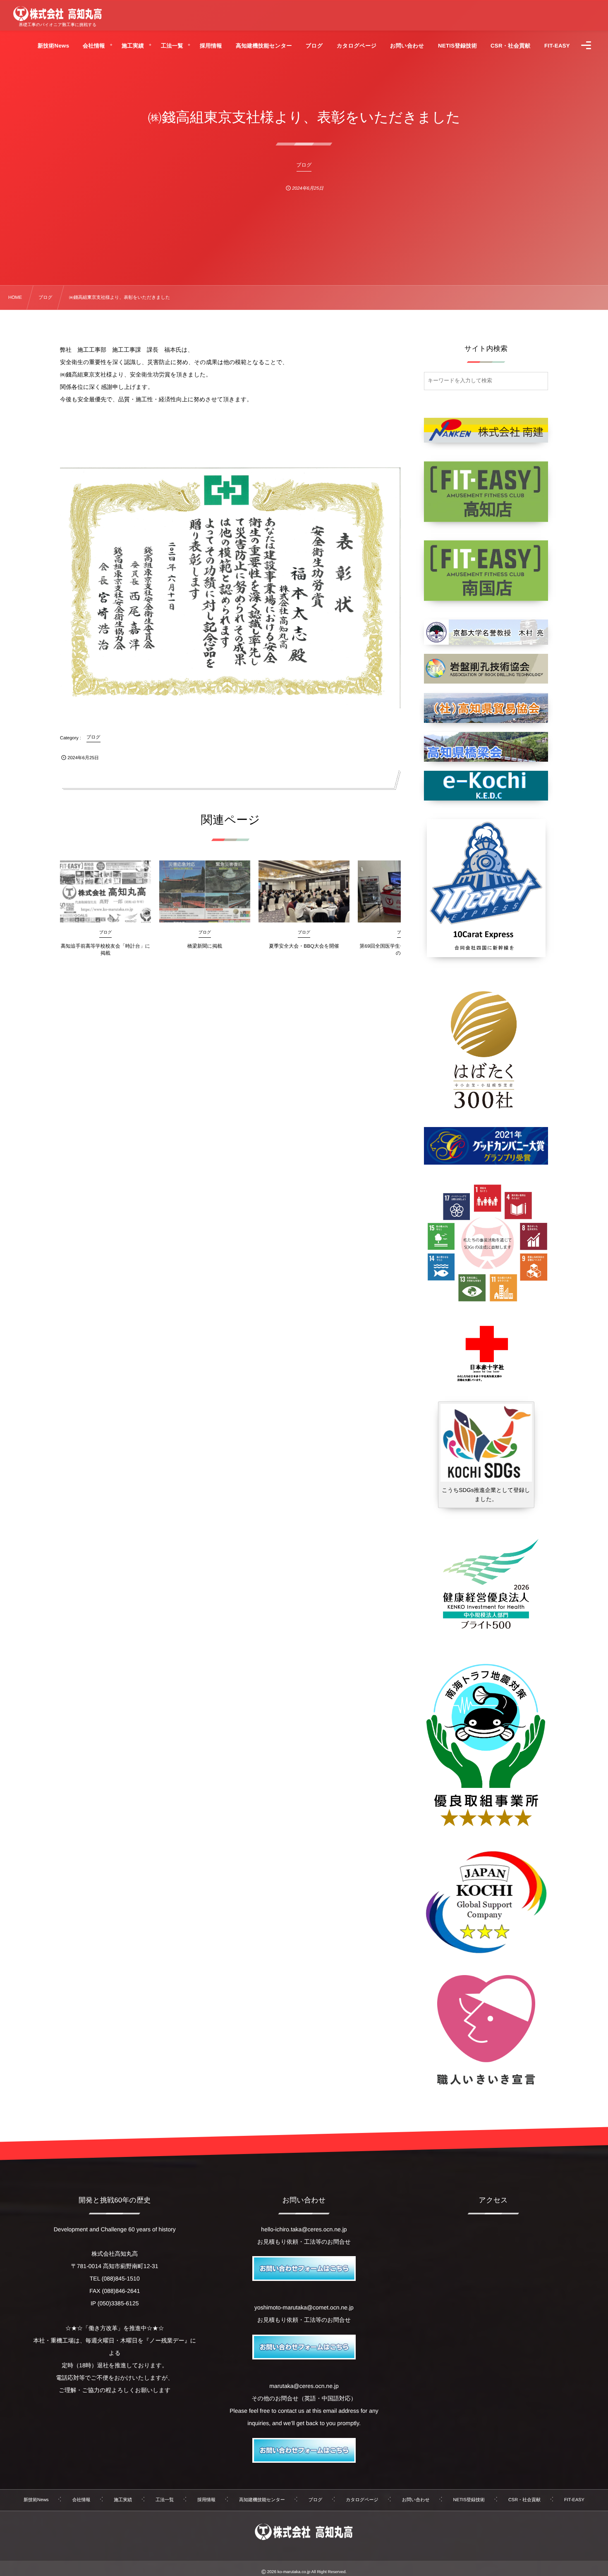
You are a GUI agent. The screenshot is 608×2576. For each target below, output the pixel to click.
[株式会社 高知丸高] (57, 14)
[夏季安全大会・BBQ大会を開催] (304, 891)
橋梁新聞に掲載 (205, 946)
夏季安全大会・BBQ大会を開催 (304, 946)
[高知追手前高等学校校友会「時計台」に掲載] (105, 891)
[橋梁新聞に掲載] (205, 891)
